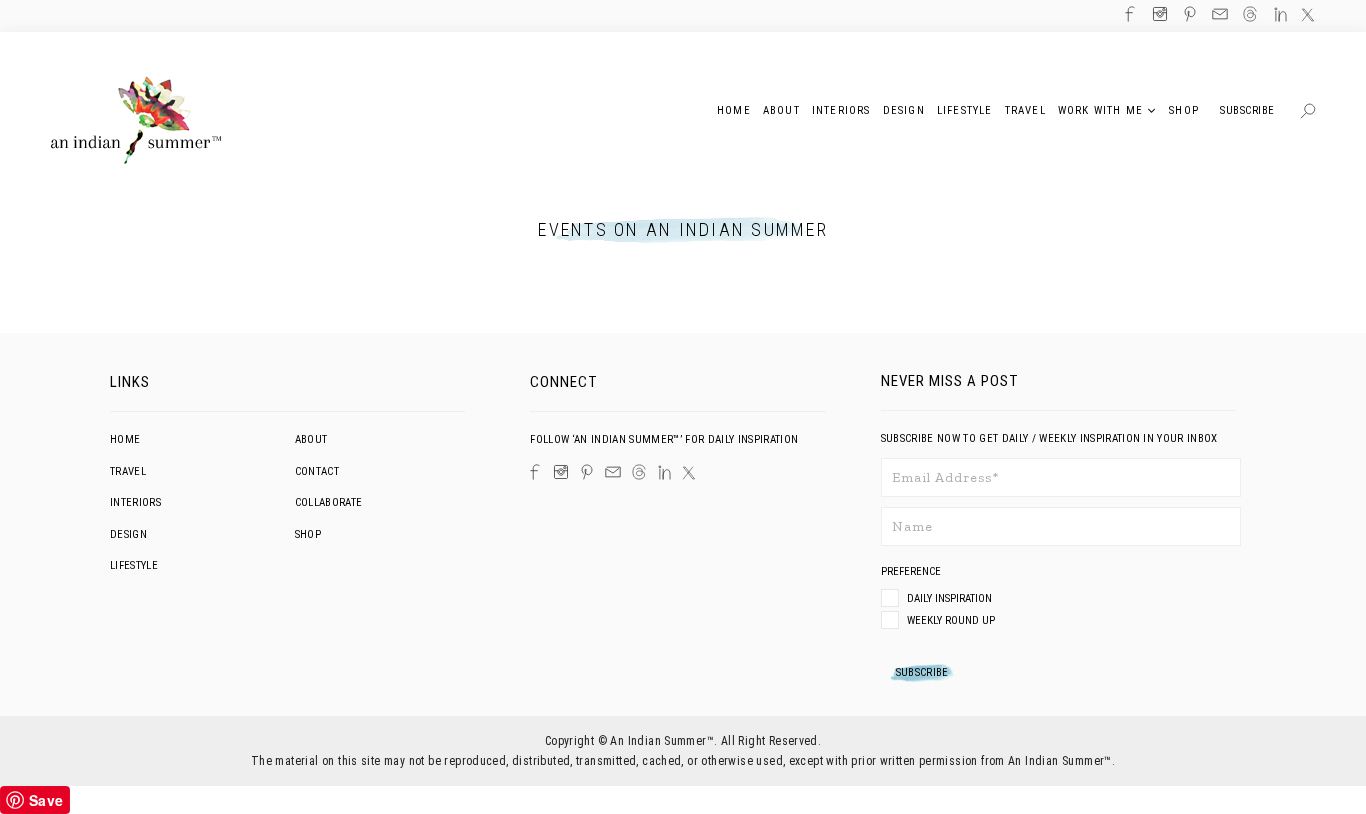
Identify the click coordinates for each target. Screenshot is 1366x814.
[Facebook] (535, 472)
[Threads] (639, 472)
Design (128, 534)
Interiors (135, 502)
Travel (128, 471)
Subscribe (1247, 110)
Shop (308, 534)
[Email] (613, 472)
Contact (317, 471)
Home (125, 439)
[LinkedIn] (664, 472)
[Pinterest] (587, 472)
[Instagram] (561, 472)
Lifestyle (134, 565)
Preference (912, 571)
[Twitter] (689, 473)
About (311, 439)
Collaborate (329, 502)
